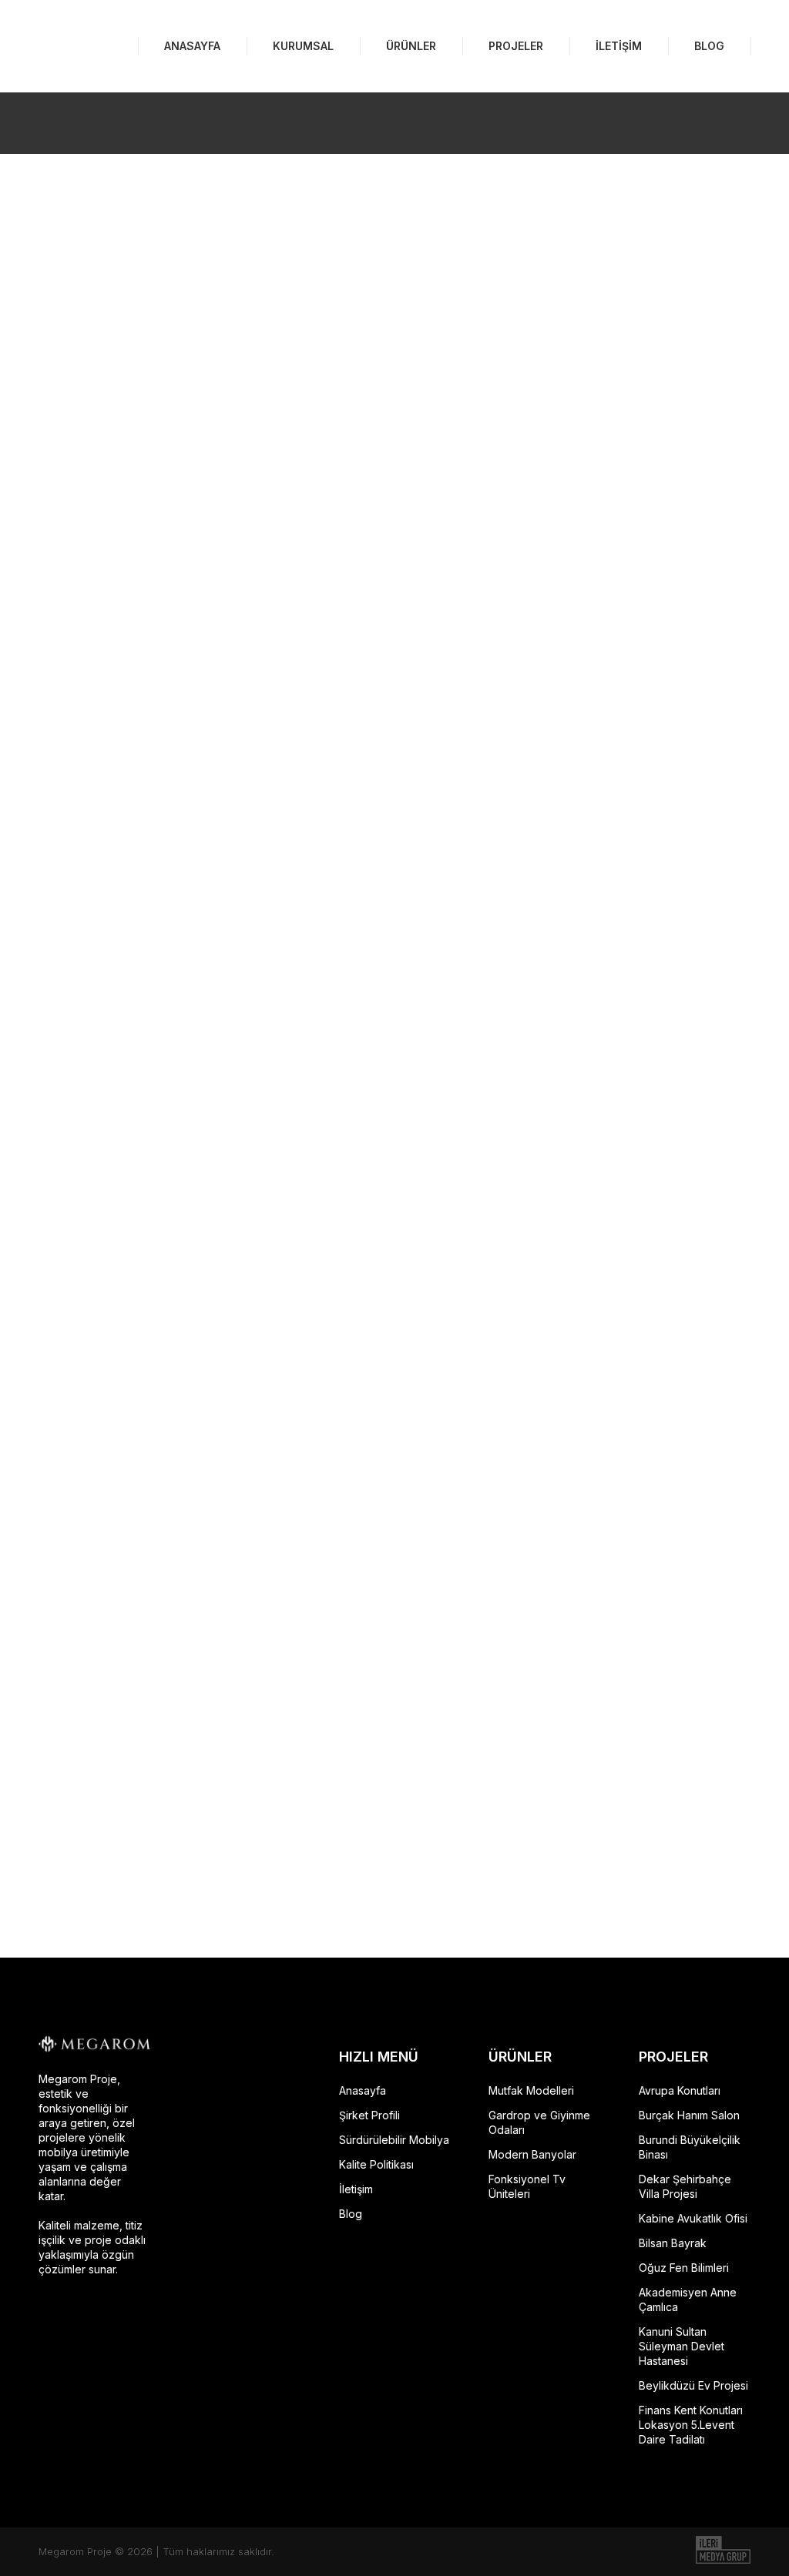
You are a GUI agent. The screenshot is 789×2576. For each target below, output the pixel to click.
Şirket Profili (369, 2115)
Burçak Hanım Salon (689, 2115)
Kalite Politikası (376, 2164)
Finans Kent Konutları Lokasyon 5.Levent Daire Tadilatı (691, 2425)
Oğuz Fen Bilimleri (684, 2268)
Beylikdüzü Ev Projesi (693, 2385)
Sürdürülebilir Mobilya (394, 2140)
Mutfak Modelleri (531, 2090)
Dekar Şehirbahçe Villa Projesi (685, 2186)
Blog (351, 2214)
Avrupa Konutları (680, 2090)
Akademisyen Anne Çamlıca (688, 2300)
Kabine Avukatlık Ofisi (693, 2218)
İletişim (356, 2189)
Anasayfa (363, 2090)
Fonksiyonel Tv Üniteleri (527, 2186)
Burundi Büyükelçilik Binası (690, 2147)
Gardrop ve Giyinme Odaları (539, 2122)
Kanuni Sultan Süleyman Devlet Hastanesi (682, 2346)
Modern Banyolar (532, 2154)
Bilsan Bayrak (673, 2243)
